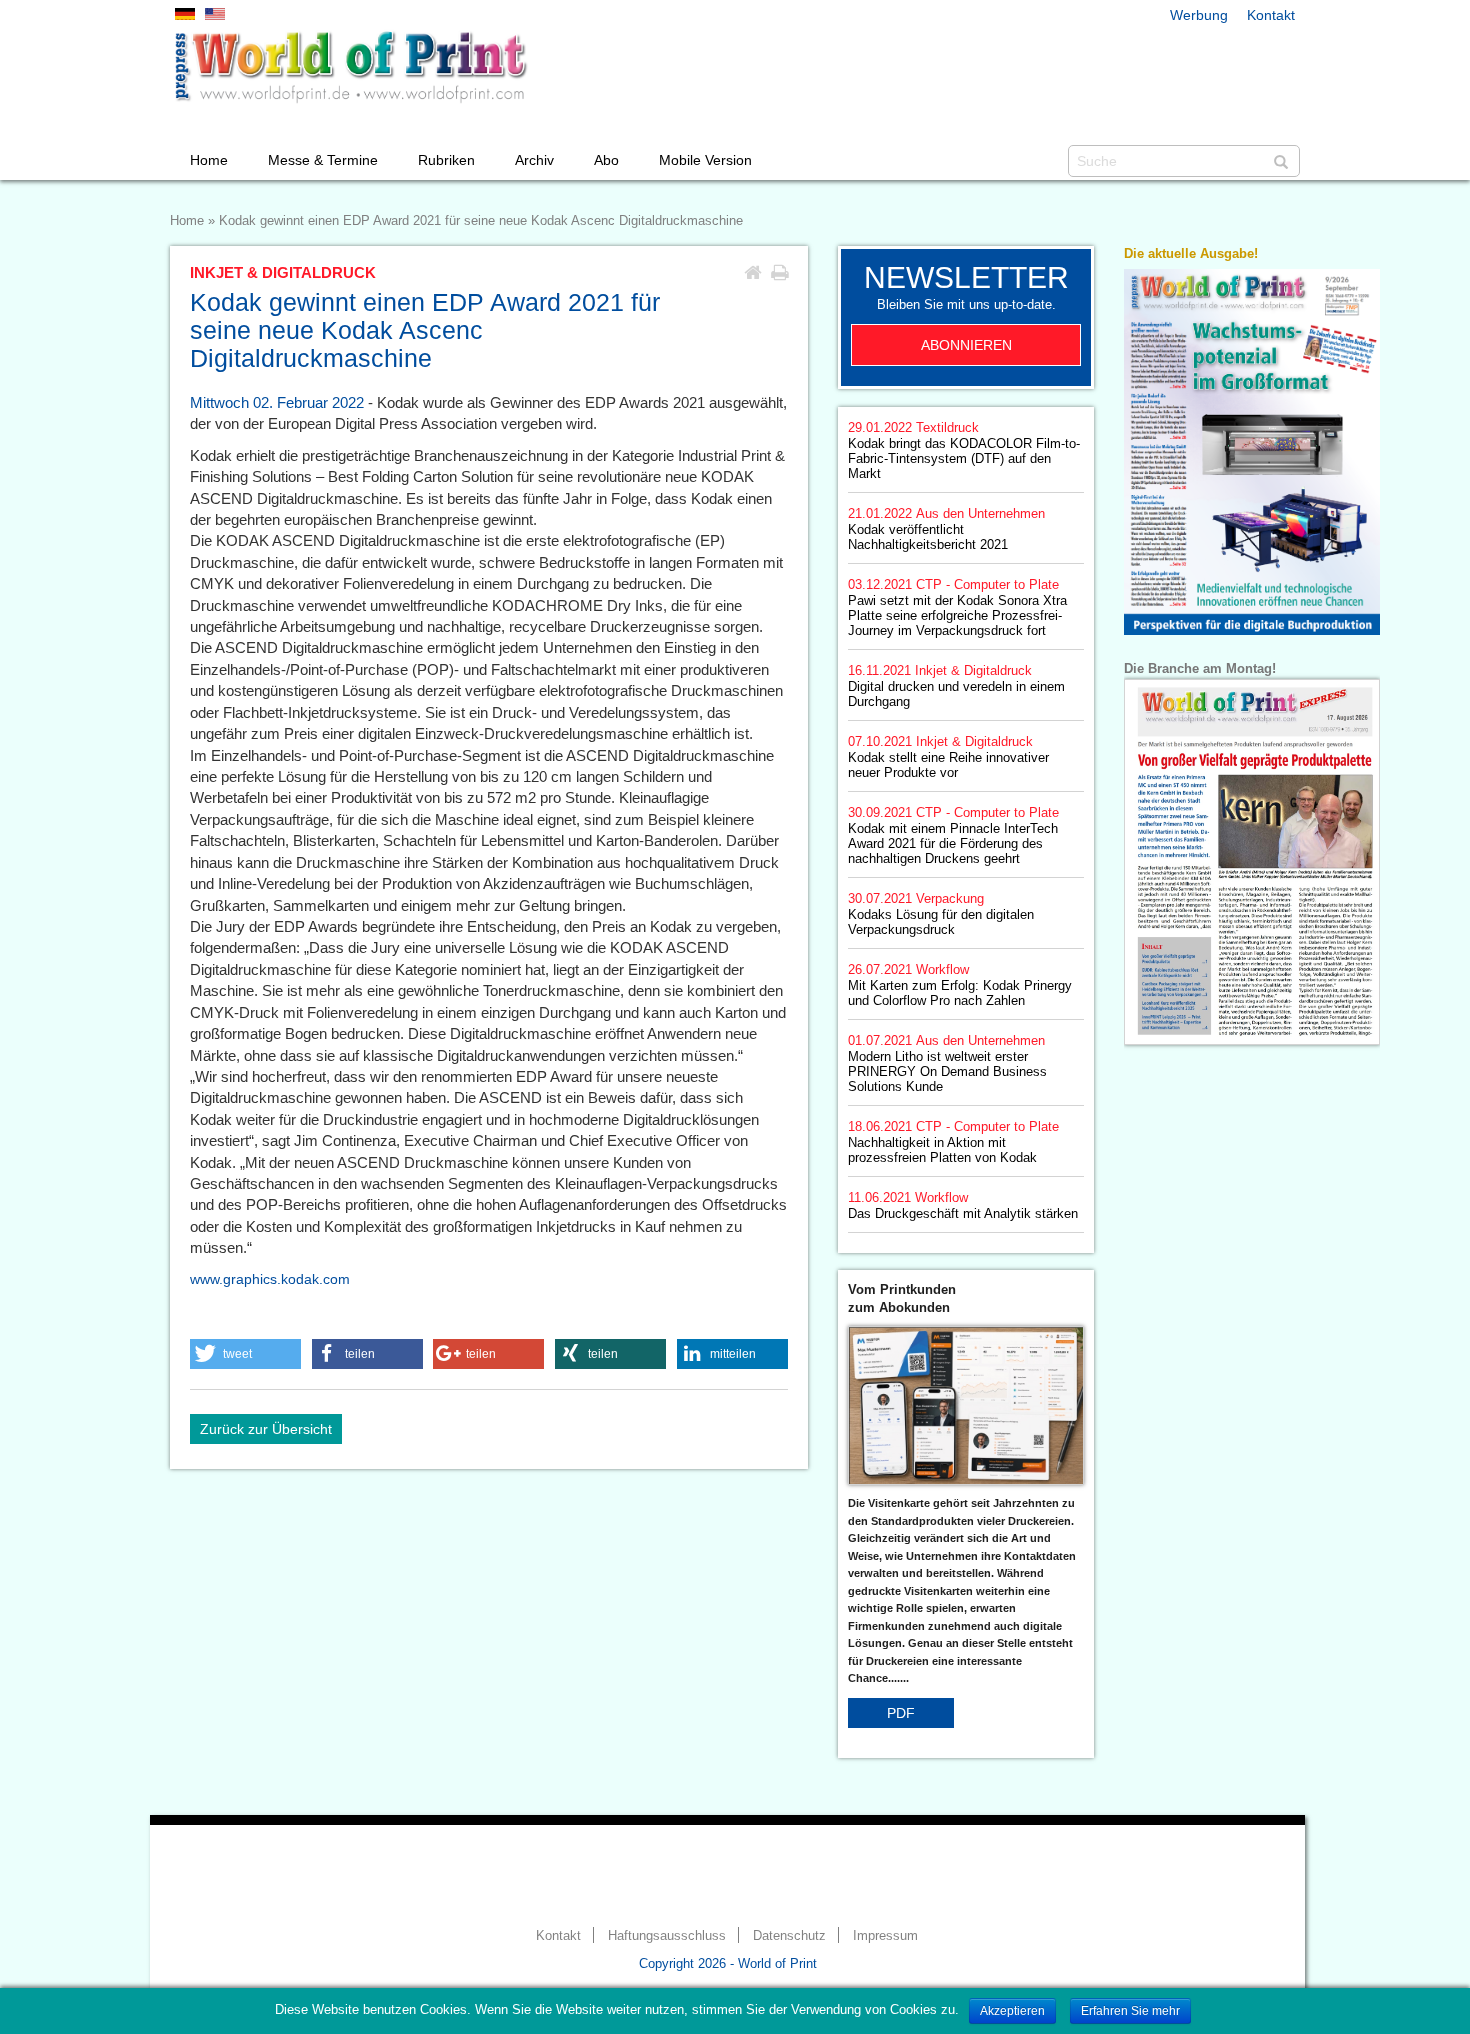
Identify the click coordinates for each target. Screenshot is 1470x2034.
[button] (245, 1354)
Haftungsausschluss (667, 1936)
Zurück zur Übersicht (266, 1429)
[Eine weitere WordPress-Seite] (350, 67)
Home (209, 160)
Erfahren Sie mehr (1130, 2011)
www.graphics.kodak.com (270, 1279)
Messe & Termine (323, 160)
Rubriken (446, 160)
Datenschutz (789, 1936)
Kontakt (1271, 15)
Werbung (1199, 15)
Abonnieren (966, 345)
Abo (606, 160)
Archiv (534, 160)
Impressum (885, 1936)
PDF (901, 1713)
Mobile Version (705, 160)
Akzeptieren (1012, 2011)
